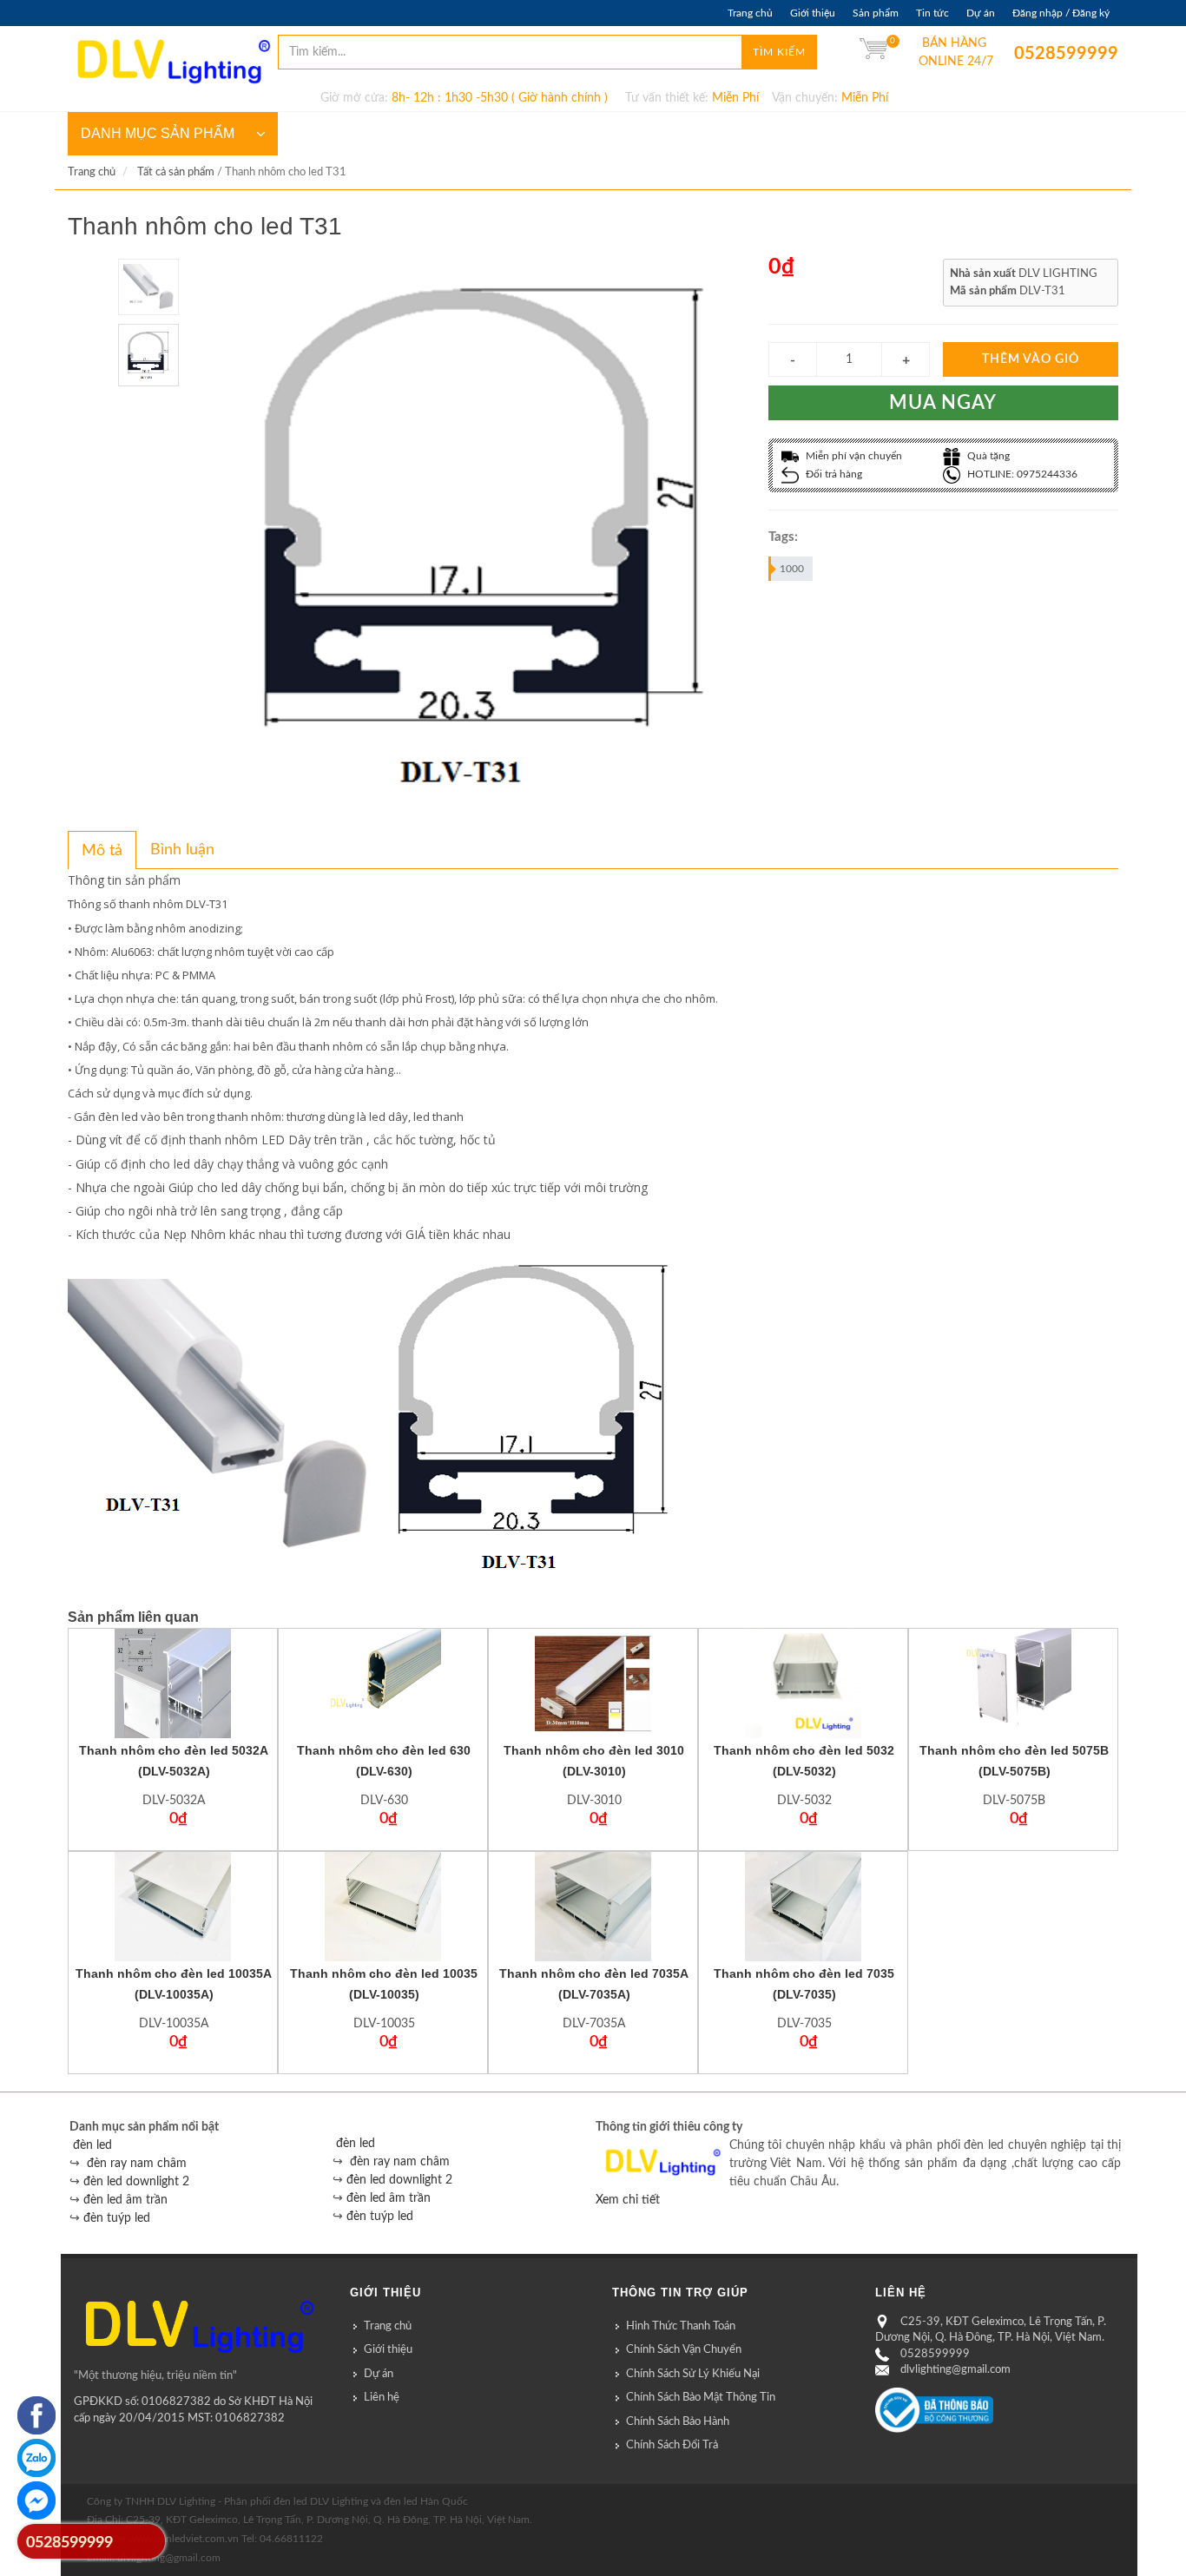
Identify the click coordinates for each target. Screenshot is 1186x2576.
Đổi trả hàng (833, 474)
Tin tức (932, 13)
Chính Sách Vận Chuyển (684, 2350)
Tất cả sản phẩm (176, 172)
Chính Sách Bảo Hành (678, 2422)
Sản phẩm (876, 13)
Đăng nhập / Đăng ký (1061, 13)
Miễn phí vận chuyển (853, 456)
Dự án (981, 13)
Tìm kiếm (779, 52)
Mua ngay (943, 403)
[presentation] (102, 851)
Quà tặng (987, 456)
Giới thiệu (813, 13)
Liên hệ (382, 2398)
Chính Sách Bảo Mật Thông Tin (701, 2398)
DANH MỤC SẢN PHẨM (158, 133)
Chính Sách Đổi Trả (672, 2445)
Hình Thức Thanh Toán (681, 2326)
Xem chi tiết (628, 2200)
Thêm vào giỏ (1031, 359)
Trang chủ (750, 13)
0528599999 (1027, 54)
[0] (873, 52)
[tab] (102, 850)
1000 (792, 569)
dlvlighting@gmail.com (955, 2370)
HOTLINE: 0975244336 (1021, 474)
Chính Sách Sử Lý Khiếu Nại (693, 2374)
